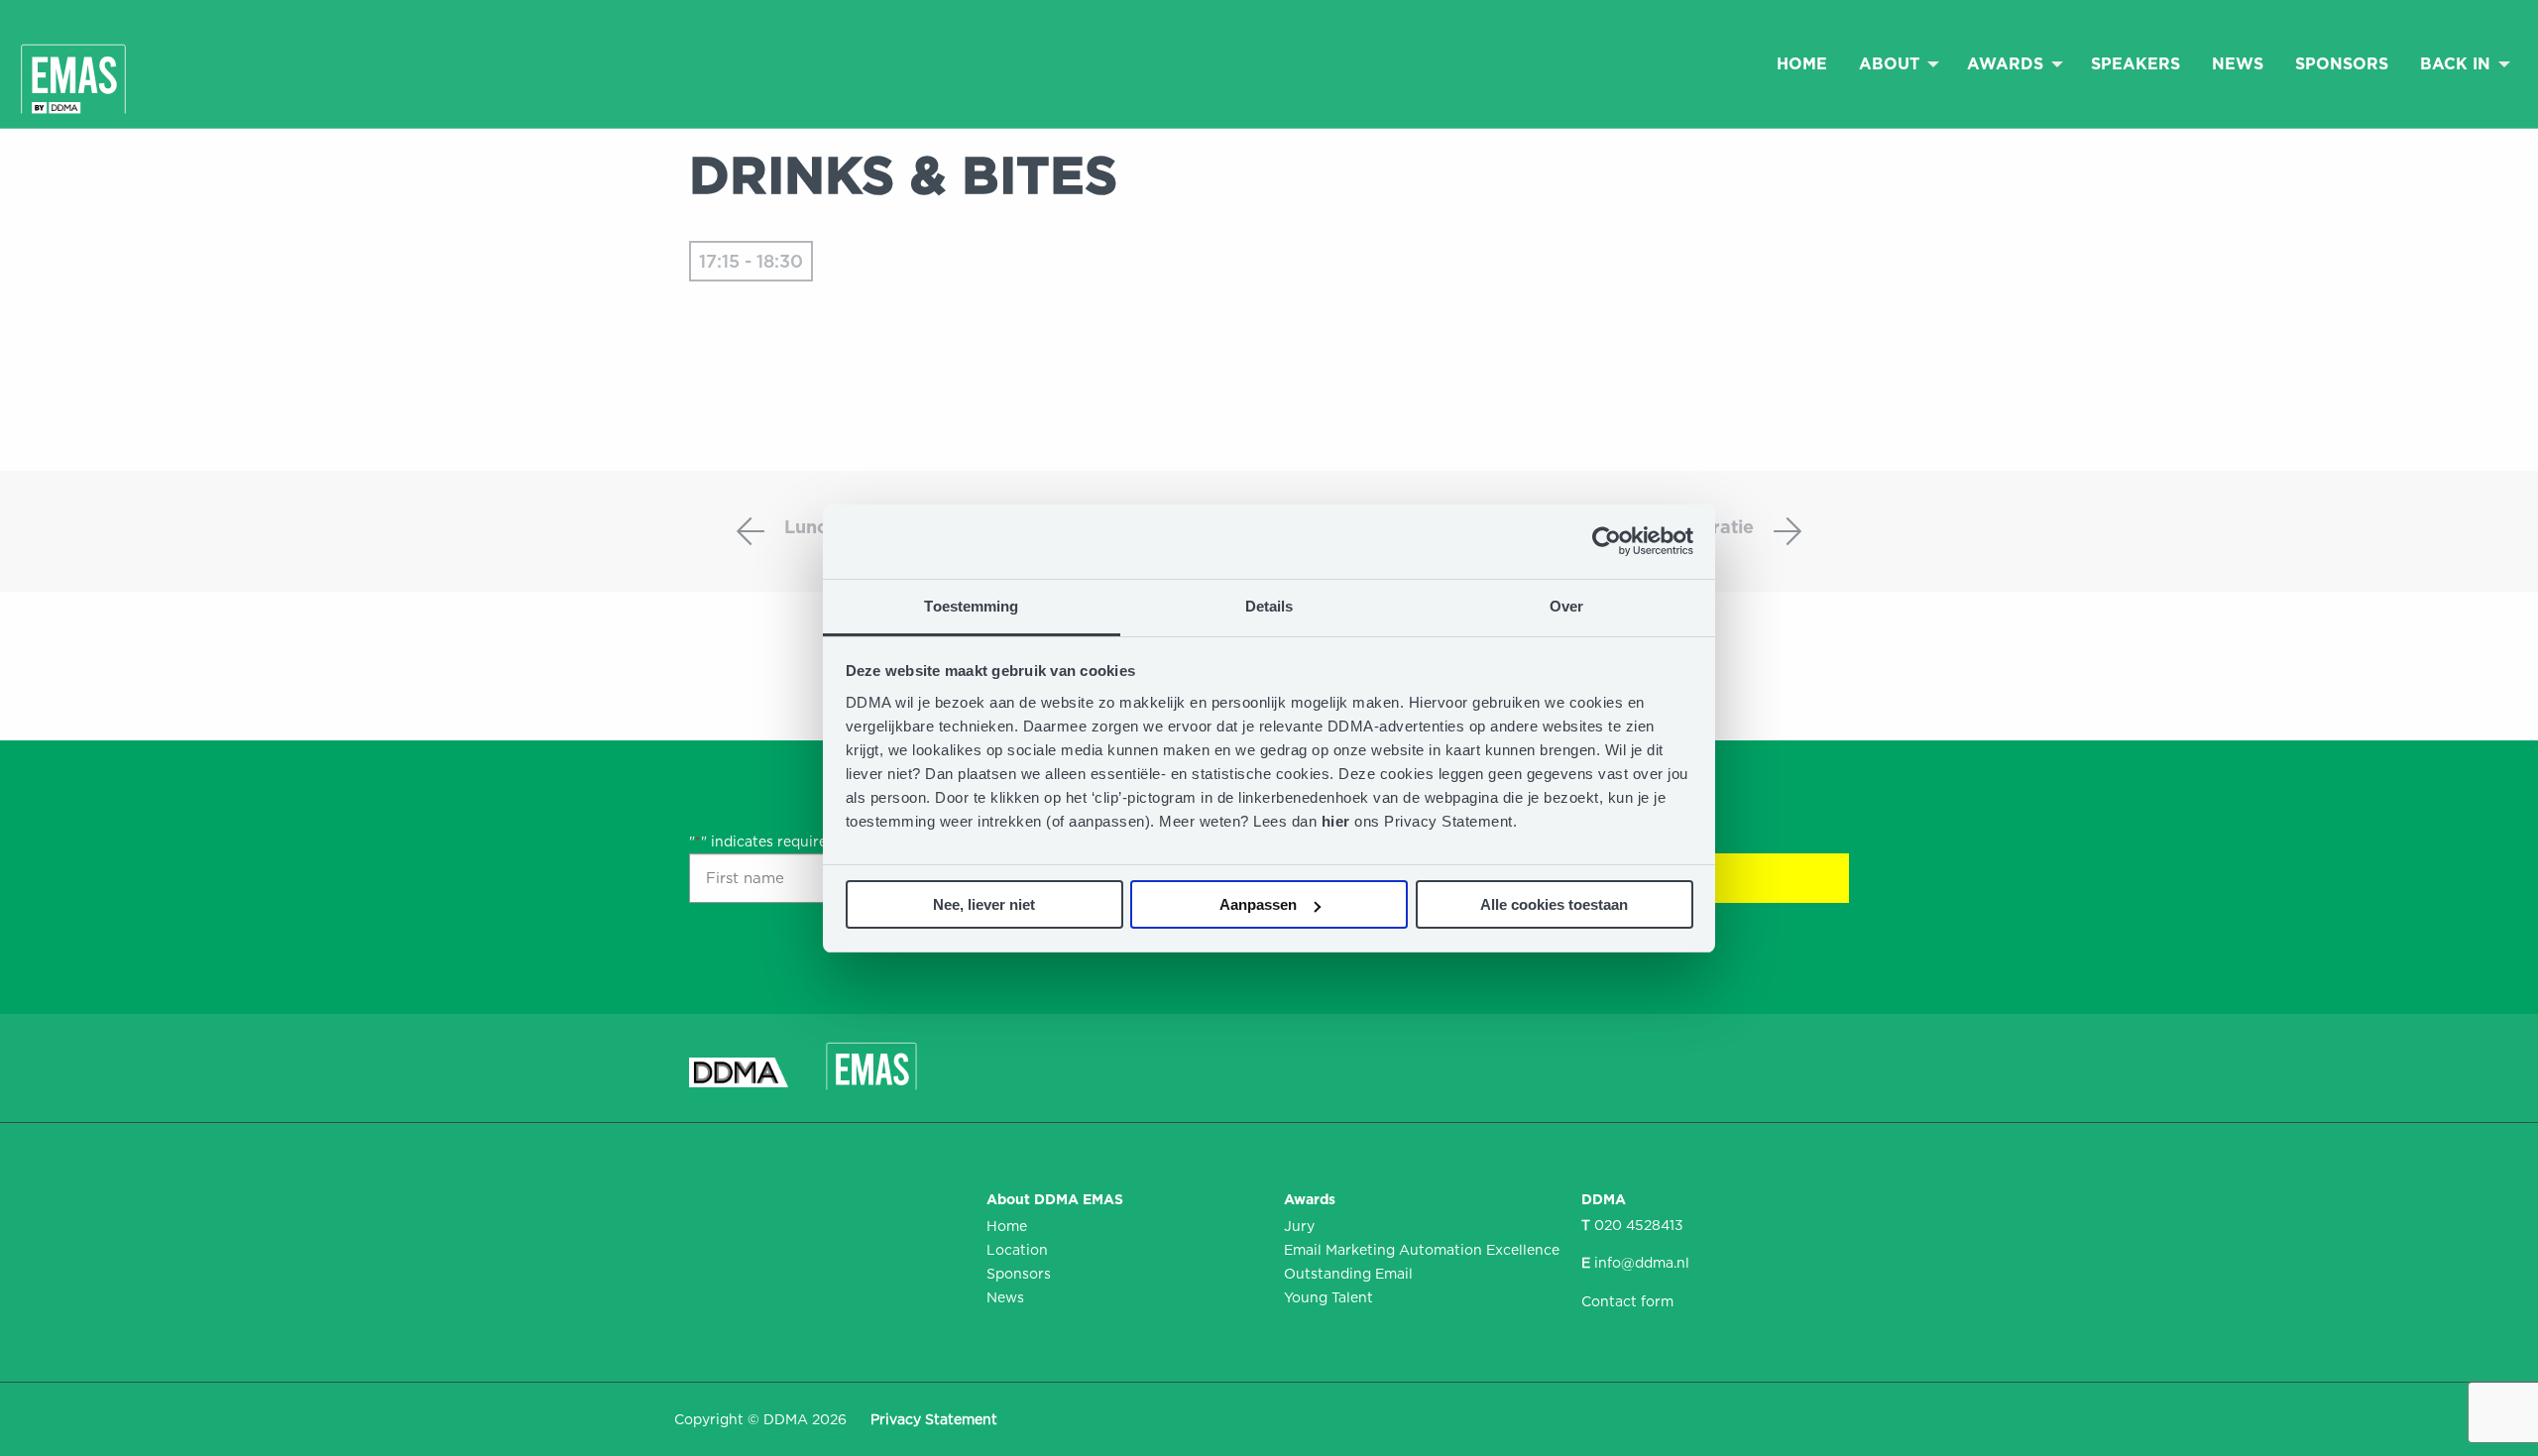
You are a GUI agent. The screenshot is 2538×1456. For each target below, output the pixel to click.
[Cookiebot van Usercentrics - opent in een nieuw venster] (1607, 541)
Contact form (1627, 1301)
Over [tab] (1566, 606)
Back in (2455, 64)
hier (1338, 821)
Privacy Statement (934, 1419)
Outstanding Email (1348, 1274)
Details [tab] (1269, 606)
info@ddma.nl (1642, 1263)
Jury (1299, 1226)
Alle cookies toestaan (1554, 904)
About (1889, 64)
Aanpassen (1258, 904)
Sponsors (2342, 64)
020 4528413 (1639, 1225)
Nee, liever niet (984, 904)
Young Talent (1328, 1297)
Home (1802, 64)
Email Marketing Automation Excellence (1418, 1250)
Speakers (2135, 64)
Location (1017, 1250)
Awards (2005, 64)
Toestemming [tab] (971, 606)
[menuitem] (1802, 63)
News (2238, 64)
